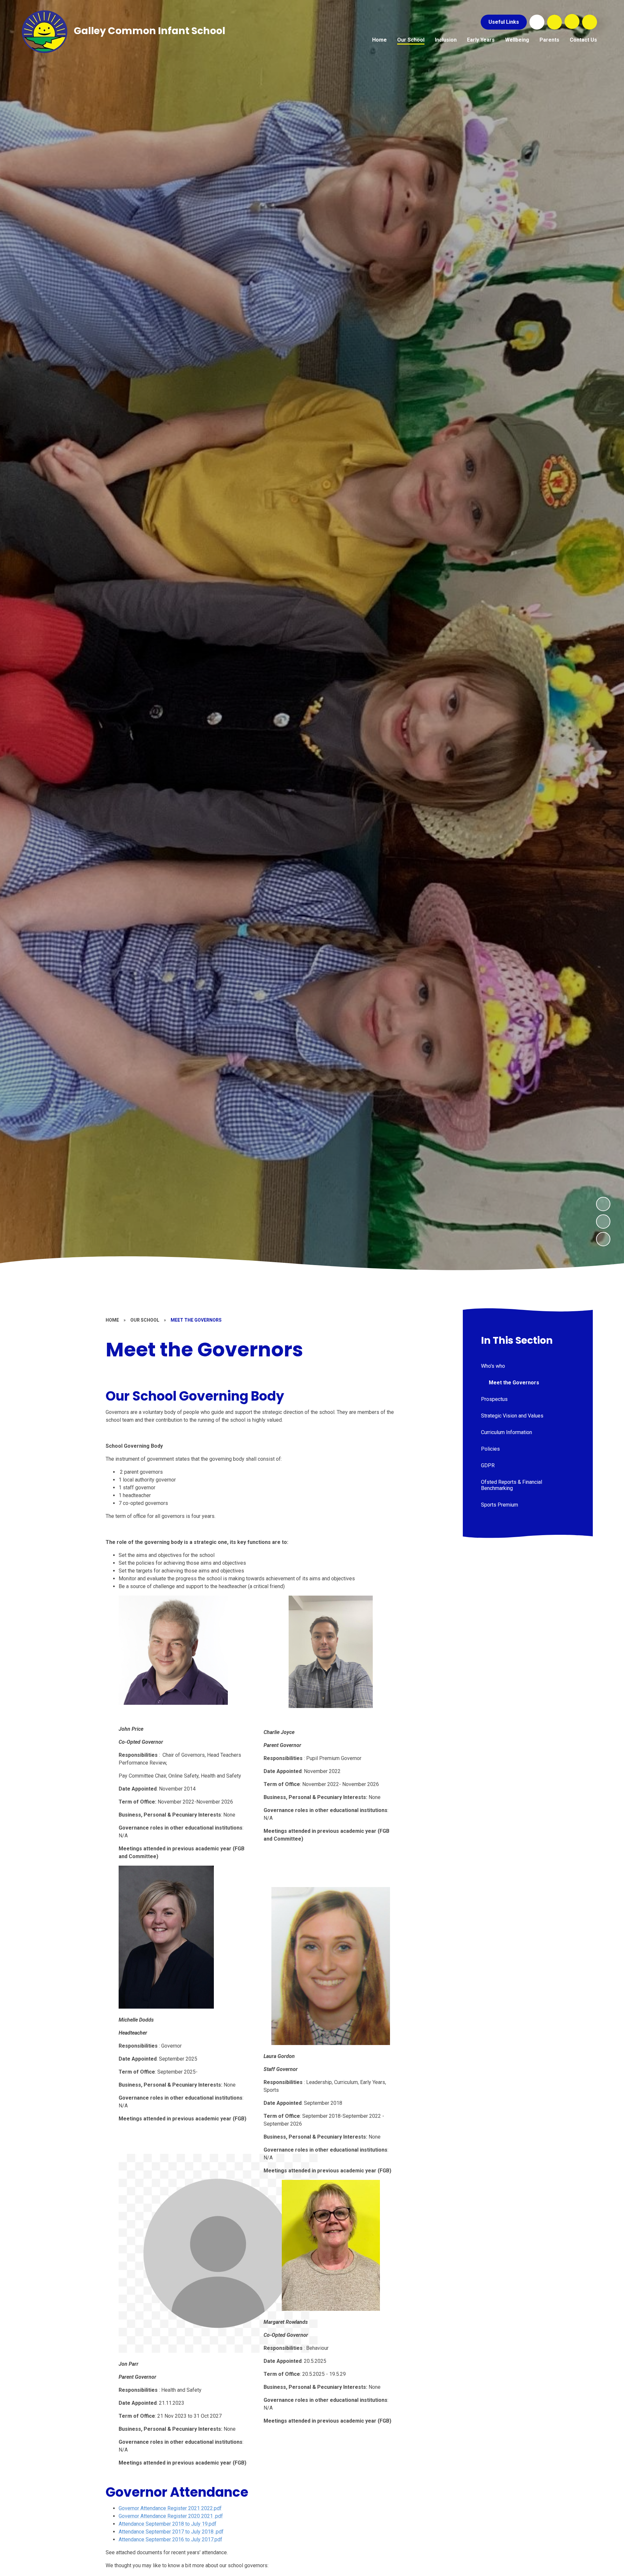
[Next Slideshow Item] (603, 1204)
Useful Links (504, 22)
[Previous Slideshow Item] (603, 1222)
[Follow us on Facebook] (537, 22)
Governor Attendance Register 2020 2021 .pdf (171, 2516)
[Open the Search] (554, 22)
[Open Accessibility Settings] (590, 22)
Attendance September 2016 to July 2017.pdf (170, 2539)
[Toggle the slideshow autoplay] (603, 1239)
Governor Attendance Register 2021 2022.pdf (170, 2508)
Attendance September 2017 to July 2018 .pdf (171, 2532)
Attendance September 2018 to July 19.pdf (168, 2524)
